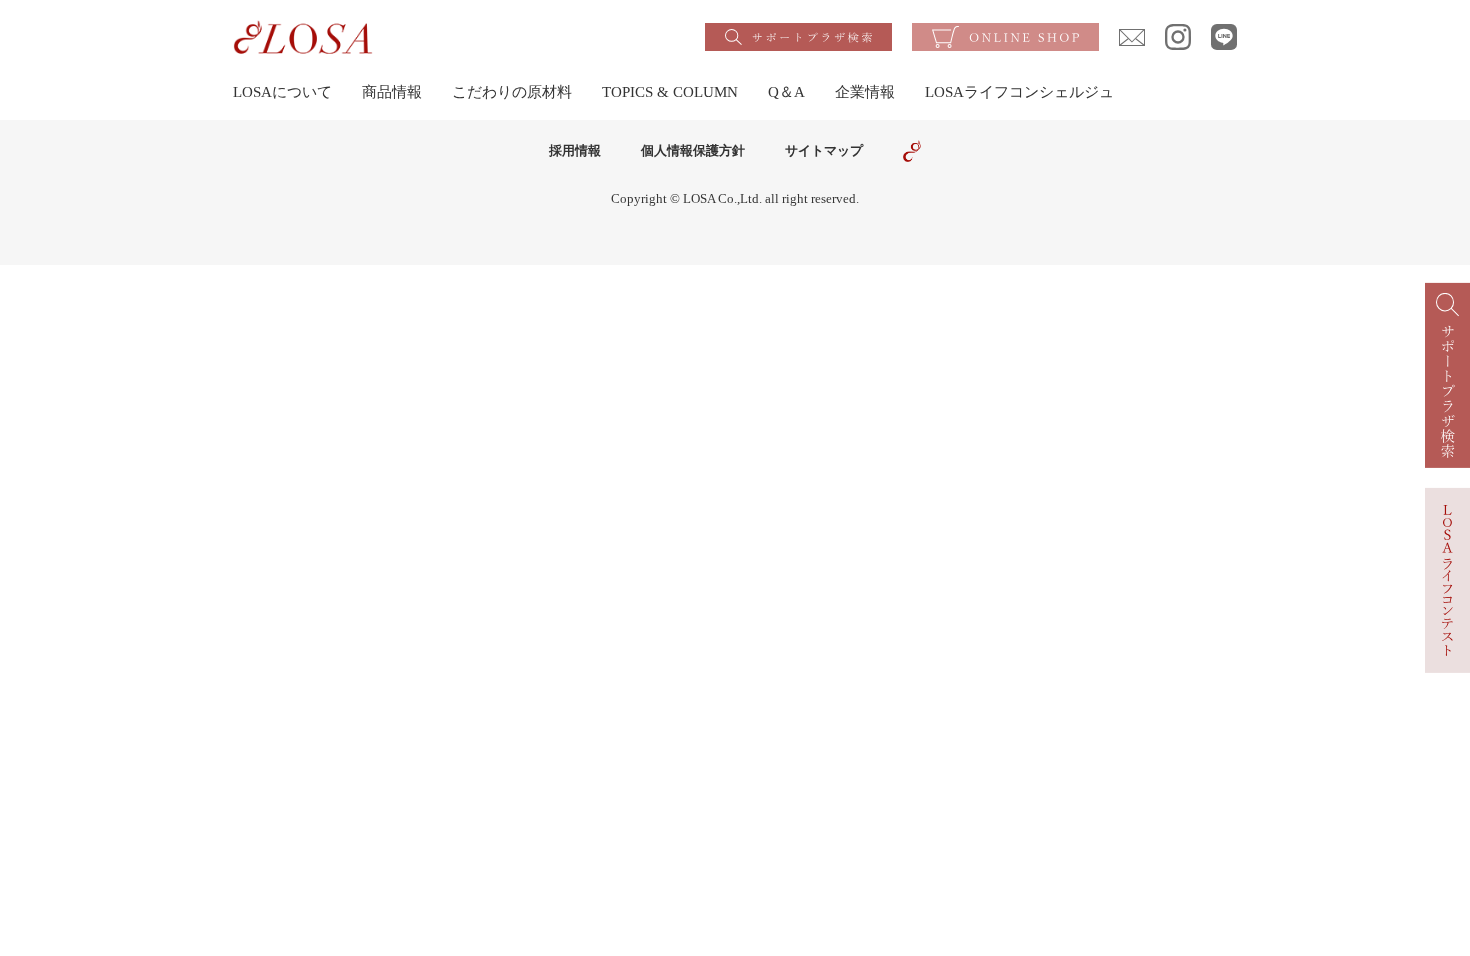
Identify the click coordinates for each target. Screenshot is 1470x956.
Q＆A (786, 92)
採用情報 (575, 150)
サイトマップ (824, 150)
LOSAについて (282, 92)
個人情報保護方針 (693, 150)
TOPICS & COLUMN (670, 92)
